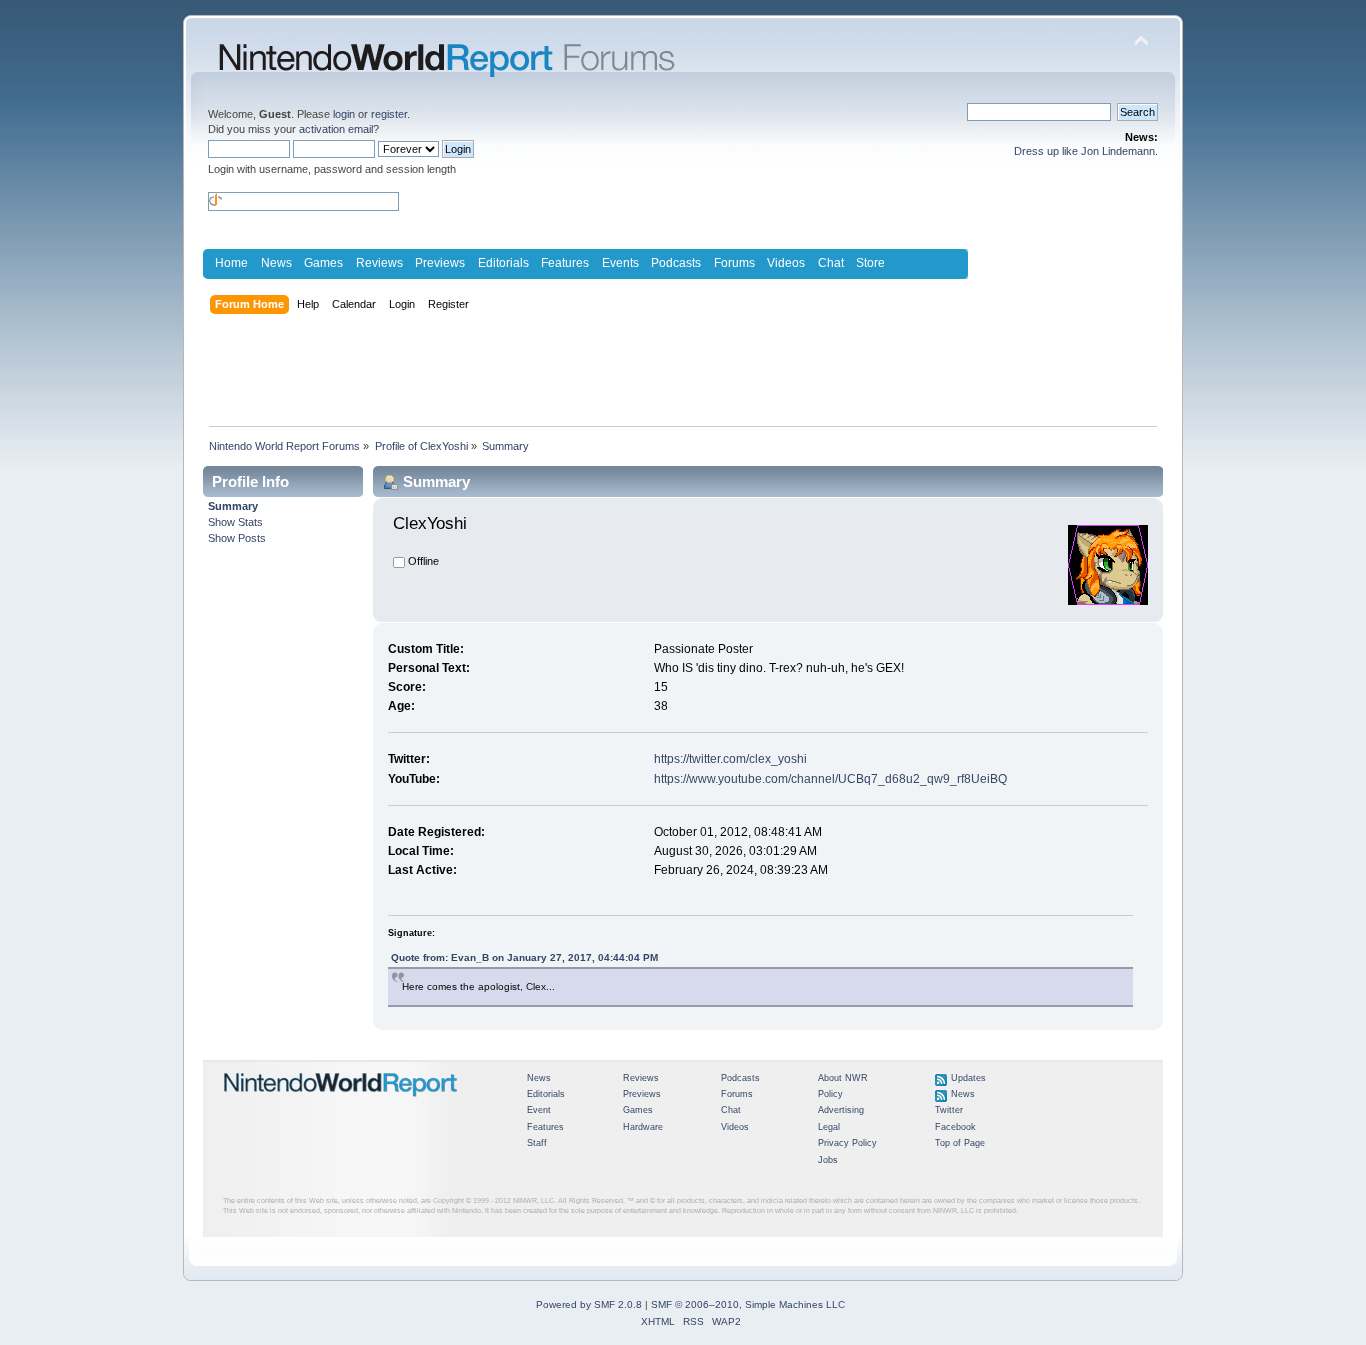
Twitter (949, 1110)
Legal (829, 1127)
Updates (968, 1078)
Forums (734, 263)
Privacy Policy (847, 1143)
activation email (336, 129)
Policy (830, 1094)
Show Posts (237, 538)
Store (870, 263)
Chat (831, 263)
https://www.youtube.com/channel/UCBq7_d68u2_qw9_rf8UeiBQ (830, 779)
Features (565, 263)
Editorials (503, 263)
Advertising (841, 1110)
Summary (233, 506)
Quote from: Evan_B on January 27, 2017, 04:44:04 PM (524, 957)
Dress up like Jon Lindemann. (1086, 151)
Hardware (643, 1127)
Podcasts (676, 263)
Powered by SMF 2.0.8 (589, 1304)
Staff (537, 1143)
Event (539, 1110)
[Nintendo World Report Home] (341, 1105)
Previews (440, 263)
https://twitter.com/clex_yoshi (730, 759)
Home (231, 263)
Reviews (379, 263)
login (344, 114)
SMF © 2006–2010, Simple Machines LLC (748, 1304)
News (276, 263)
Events (620, 263)
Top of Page (960, 1143)
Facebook (955, 1127)
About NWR (843, 1078)
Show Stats (235, 522)
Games (323, 263)
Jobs (828, 1160)
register (389, 114)
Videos (786, 263)
